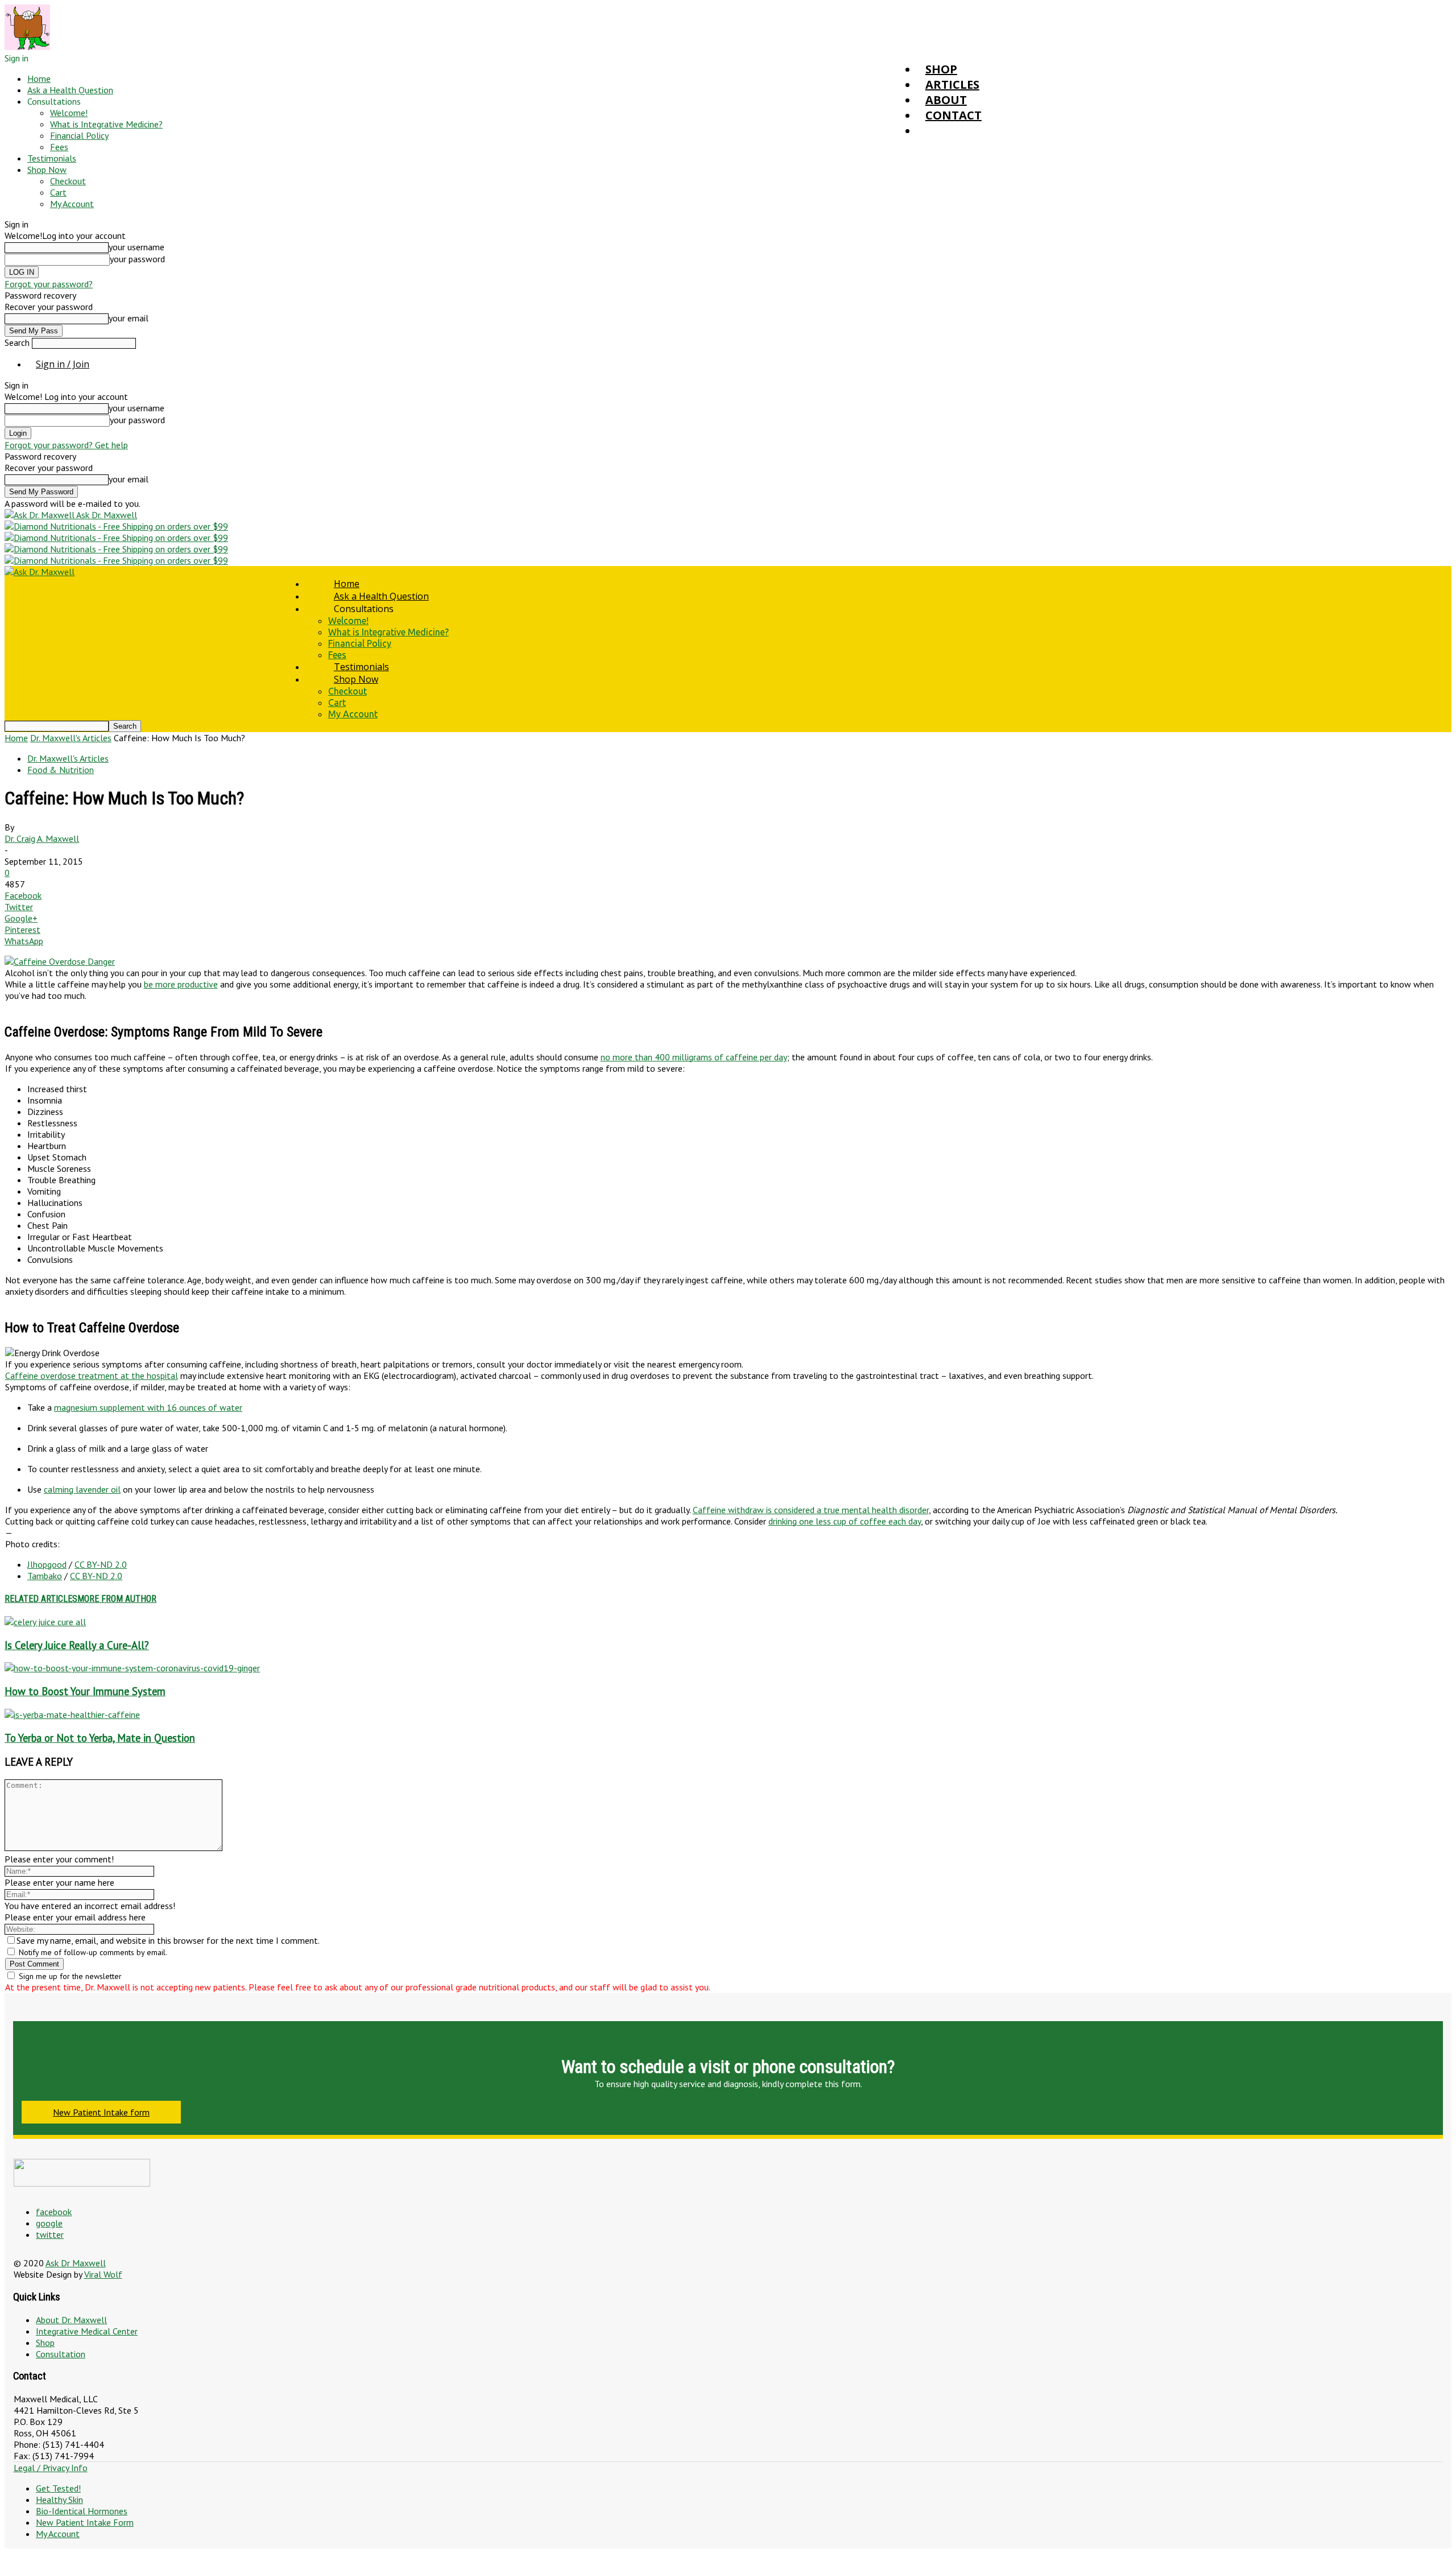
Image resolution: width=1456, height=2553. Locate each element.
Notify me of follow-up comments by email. (93, 1952)
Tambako (45, 1576)
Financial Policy (79, 135)
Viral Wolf (103, 2274)
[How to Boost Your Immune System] (132, 1668)
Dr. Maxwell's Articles (71, 738)
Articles (952, 84)
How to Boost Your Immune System (85, 1691)
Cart (58, 192)
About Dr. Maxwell (71, 2320)
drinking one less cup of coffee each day (845, 1521)
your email (129, 318)
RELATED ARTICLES (41, 1599)
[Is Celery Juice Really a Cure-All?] (45, 1622)
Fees (59, 147)
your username (136, 247)
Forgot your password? (49, 284)
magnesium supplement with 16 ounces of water (148, 1407)
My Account (72, 204)
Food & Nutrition (61, 770)
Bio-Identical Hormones (82, 2511)
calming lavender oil (82, 1489)
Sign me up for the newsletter (69, 1976)
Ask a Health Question (70, 90)
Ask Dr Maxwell (76, 2263)
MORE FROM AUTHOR (117, 1599)
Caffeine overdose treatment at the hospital (92, 1375)
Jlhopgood (47, 1564)
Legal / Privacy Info (51, 2468)
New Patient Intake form (101, 2112)
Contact (954, 115)
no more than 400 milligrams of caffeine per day (694, 1057)
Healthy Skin (59, 2500)
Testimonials (52, 158)
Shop (941, 69)
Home (39, 79)
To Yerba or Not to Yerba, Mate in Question (100, 1738)
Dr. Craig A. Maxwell (42, 838)
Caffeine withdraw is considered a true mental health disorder (811, 1510)
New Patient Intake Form (85, 2522)
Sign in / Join (63, 364)
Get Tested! (58, 2488)
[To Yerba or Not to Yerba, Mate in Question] (72, 1715)
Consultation (61, 2354)
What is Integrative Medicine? (106, 124)
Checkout (68, 181)
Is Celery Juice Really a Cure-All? (77, 1645)
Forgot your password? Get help (66, 445)
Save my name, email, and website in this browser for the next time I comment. (168, 1940)
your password (137, 259)
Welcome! (69, 113)
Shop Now (47, 170)
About (946, 100)
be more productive (181, 984)
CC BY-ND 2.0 (101, 1564)
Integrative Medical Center (87, 2331)
